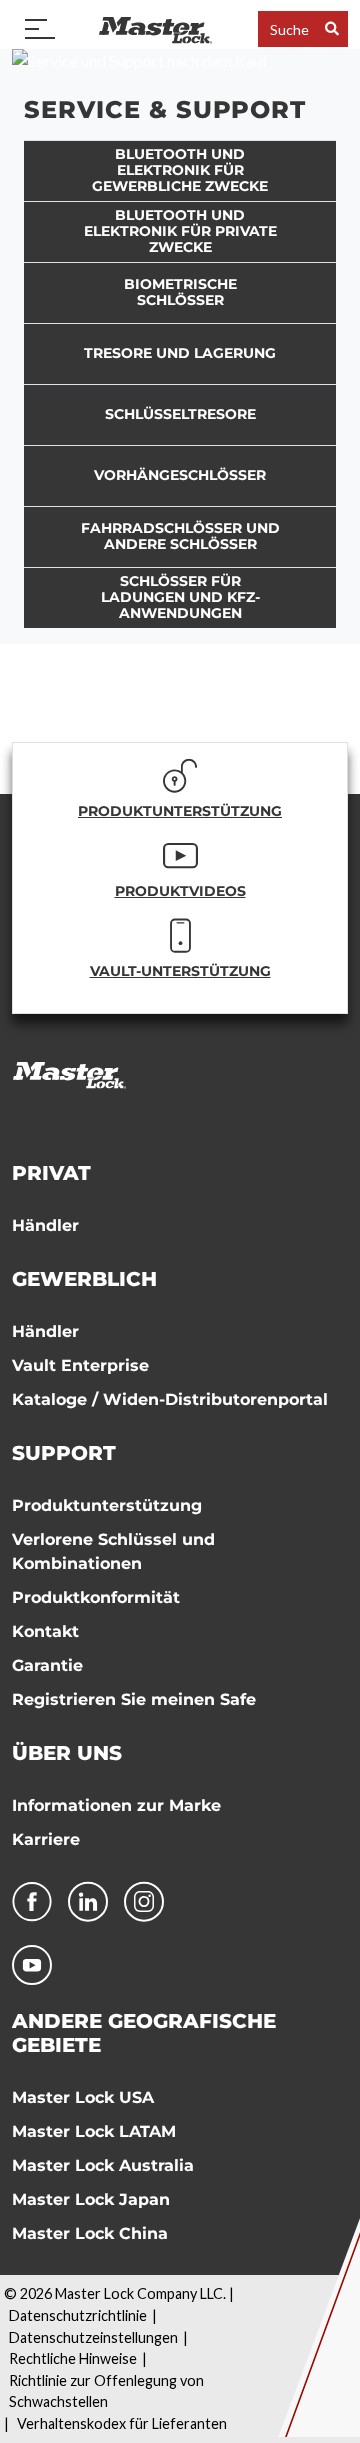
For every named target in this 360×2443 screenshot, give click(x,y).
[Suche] (332, 28)
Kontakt (45, 1631)
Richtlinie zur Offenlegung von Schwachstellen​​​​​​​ (106, 2391)
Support (64, 1453)
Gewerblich (84, 1279)
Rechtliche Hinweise (73, 2358)
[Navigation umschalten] (40, 29)
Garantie (47, 1665)
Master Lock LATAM (94, 2131)
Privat (51, 1173)
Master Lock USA (83, 2097)
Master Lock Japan (91, 2199)
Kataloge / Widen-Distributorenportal (170, 1399)
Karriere (46, 1839)
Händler (45, 1225)
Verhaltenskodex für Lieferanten (122, 2423)
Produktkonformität (96, 1597)
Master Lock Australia (103, 2165)
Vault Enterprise (80, 1365)
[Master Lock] (155, 28)
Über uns (67, 1753)
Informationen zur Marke (116, 1805)
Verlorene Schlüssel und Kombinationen (113, 1551)
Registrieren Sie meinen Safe (134, 1699)
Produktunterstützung (107, 1505)
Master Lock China (90, 2233)
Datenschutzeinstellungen (93, 2337)
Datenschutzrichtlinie (78, 2315)
